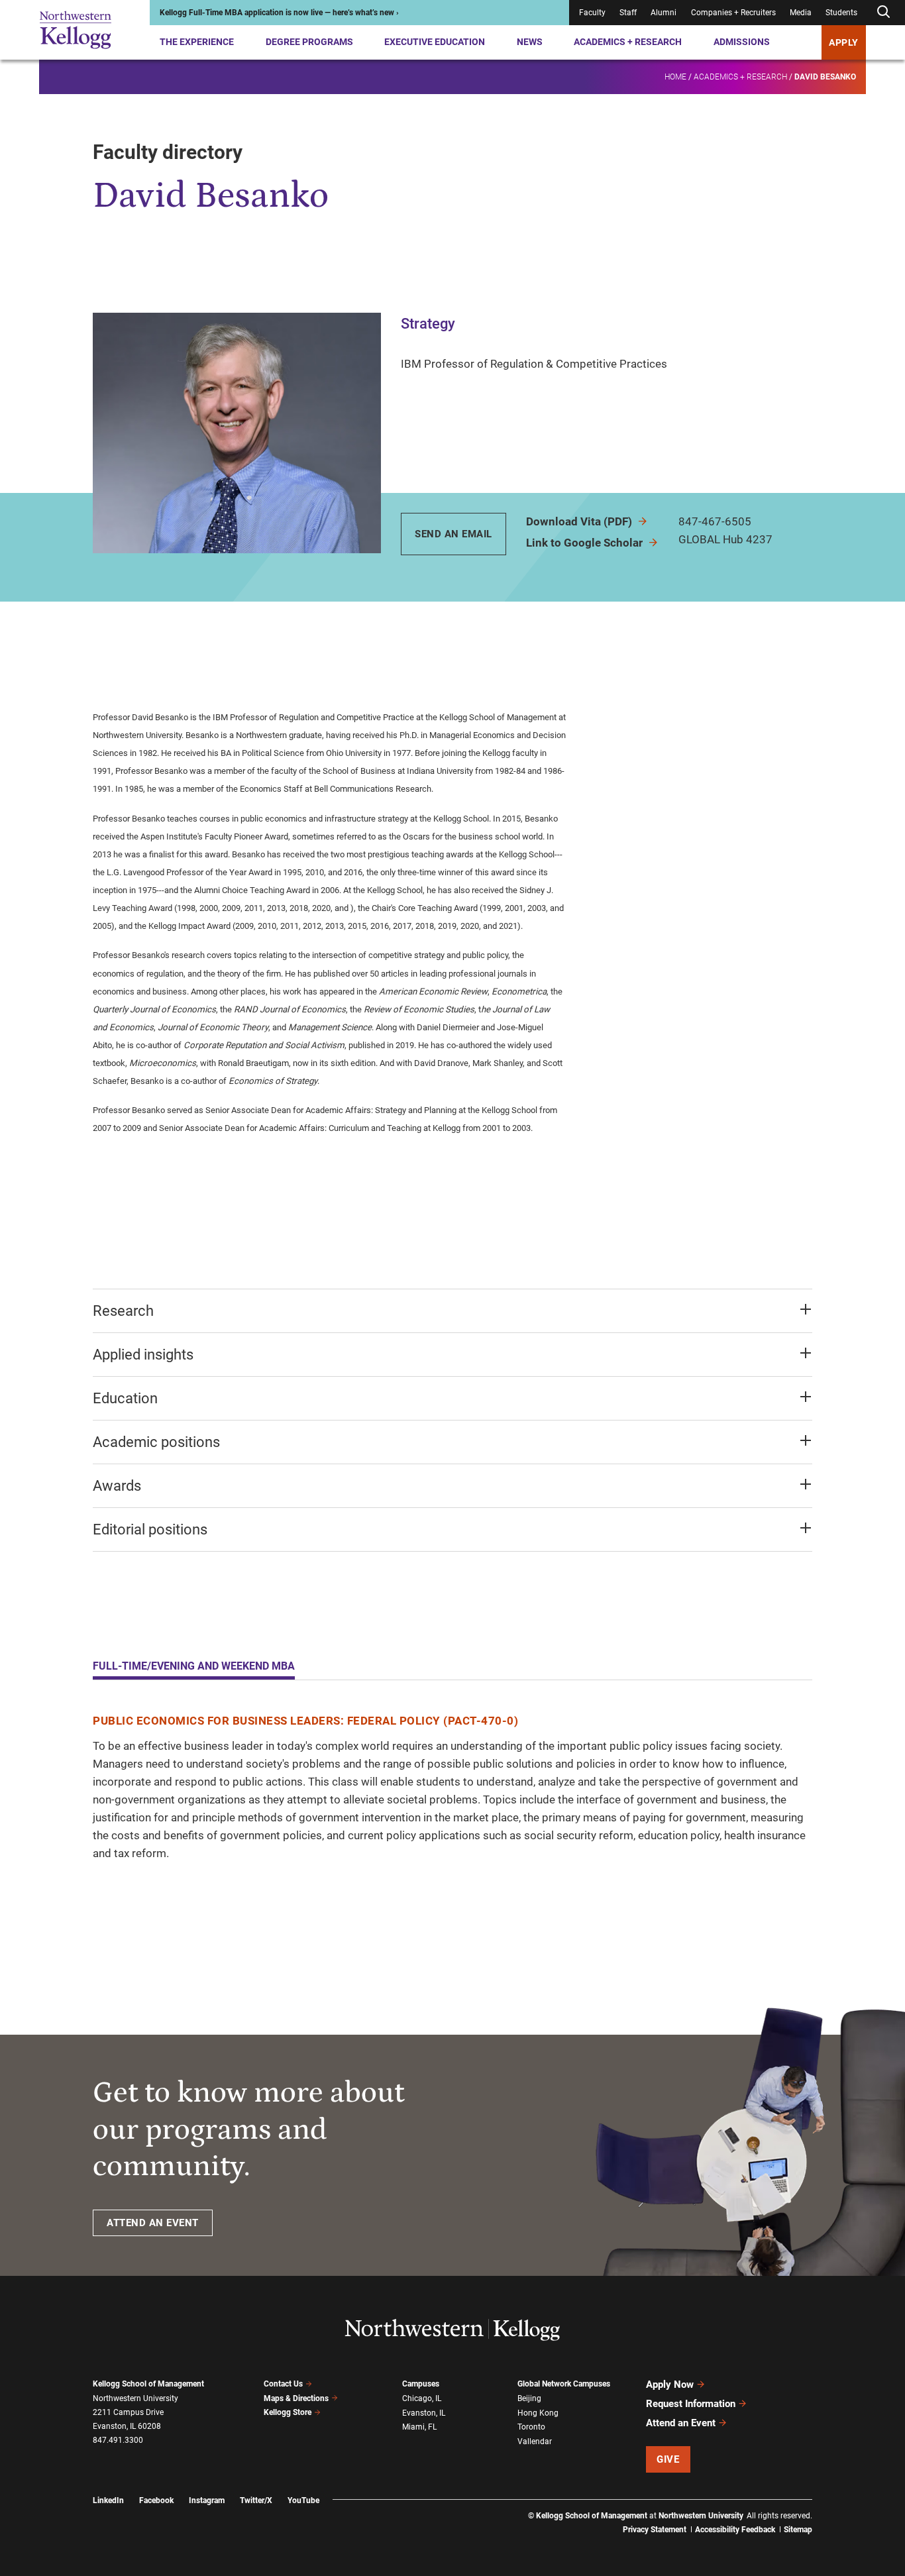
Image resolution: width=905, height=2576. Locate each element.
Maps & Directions (296, 2398)
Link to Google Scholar (586, 543)
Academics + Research (628, 42)
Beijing (529, 2398)
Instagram (207, 2500)
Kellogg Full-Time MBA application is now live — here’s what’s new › (279, 13)
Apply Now (670, 2385)
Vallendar (535, 2442)
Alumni (664, 13)
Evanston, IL (424, 2413)
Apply (844, 42)
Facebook (156, 2500)
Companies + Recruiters (733, 13)
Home (675, 77)
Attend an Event (681, 2423)
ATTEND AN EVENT (153, 2223)
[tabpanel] (452, 1787)
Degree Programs (309, 42)
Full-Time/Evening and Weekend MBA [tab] (194, 1666)
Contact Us (283, 2384)
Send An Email (453, 534)
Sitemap (798, 2530)
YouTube (303, 2500)
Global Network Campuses (564, 2384)
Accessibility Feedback (735, 2530)
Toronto (531, 2427)
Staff (628, 13)
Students (841, 13)
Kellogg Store (288, 2412)
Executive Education (435, 42)
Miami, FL (419, 2427)
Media (801, 13)
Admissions (742, 42)
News (530, 42)
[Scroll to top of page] (829, 2507)
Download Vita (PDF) (580, 521)
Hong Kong (538, 2413)
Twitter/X (256, 2500)
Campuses (421, 2384)
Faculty (592, 13)
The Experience (197, 42)
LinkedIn (108, 2500)
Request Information (691, 2404)
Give (668, 2459)
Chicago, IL (422, 2398)
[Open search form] (883, 12)
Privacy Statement (655, 2530)
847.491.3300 (118, 2440)
